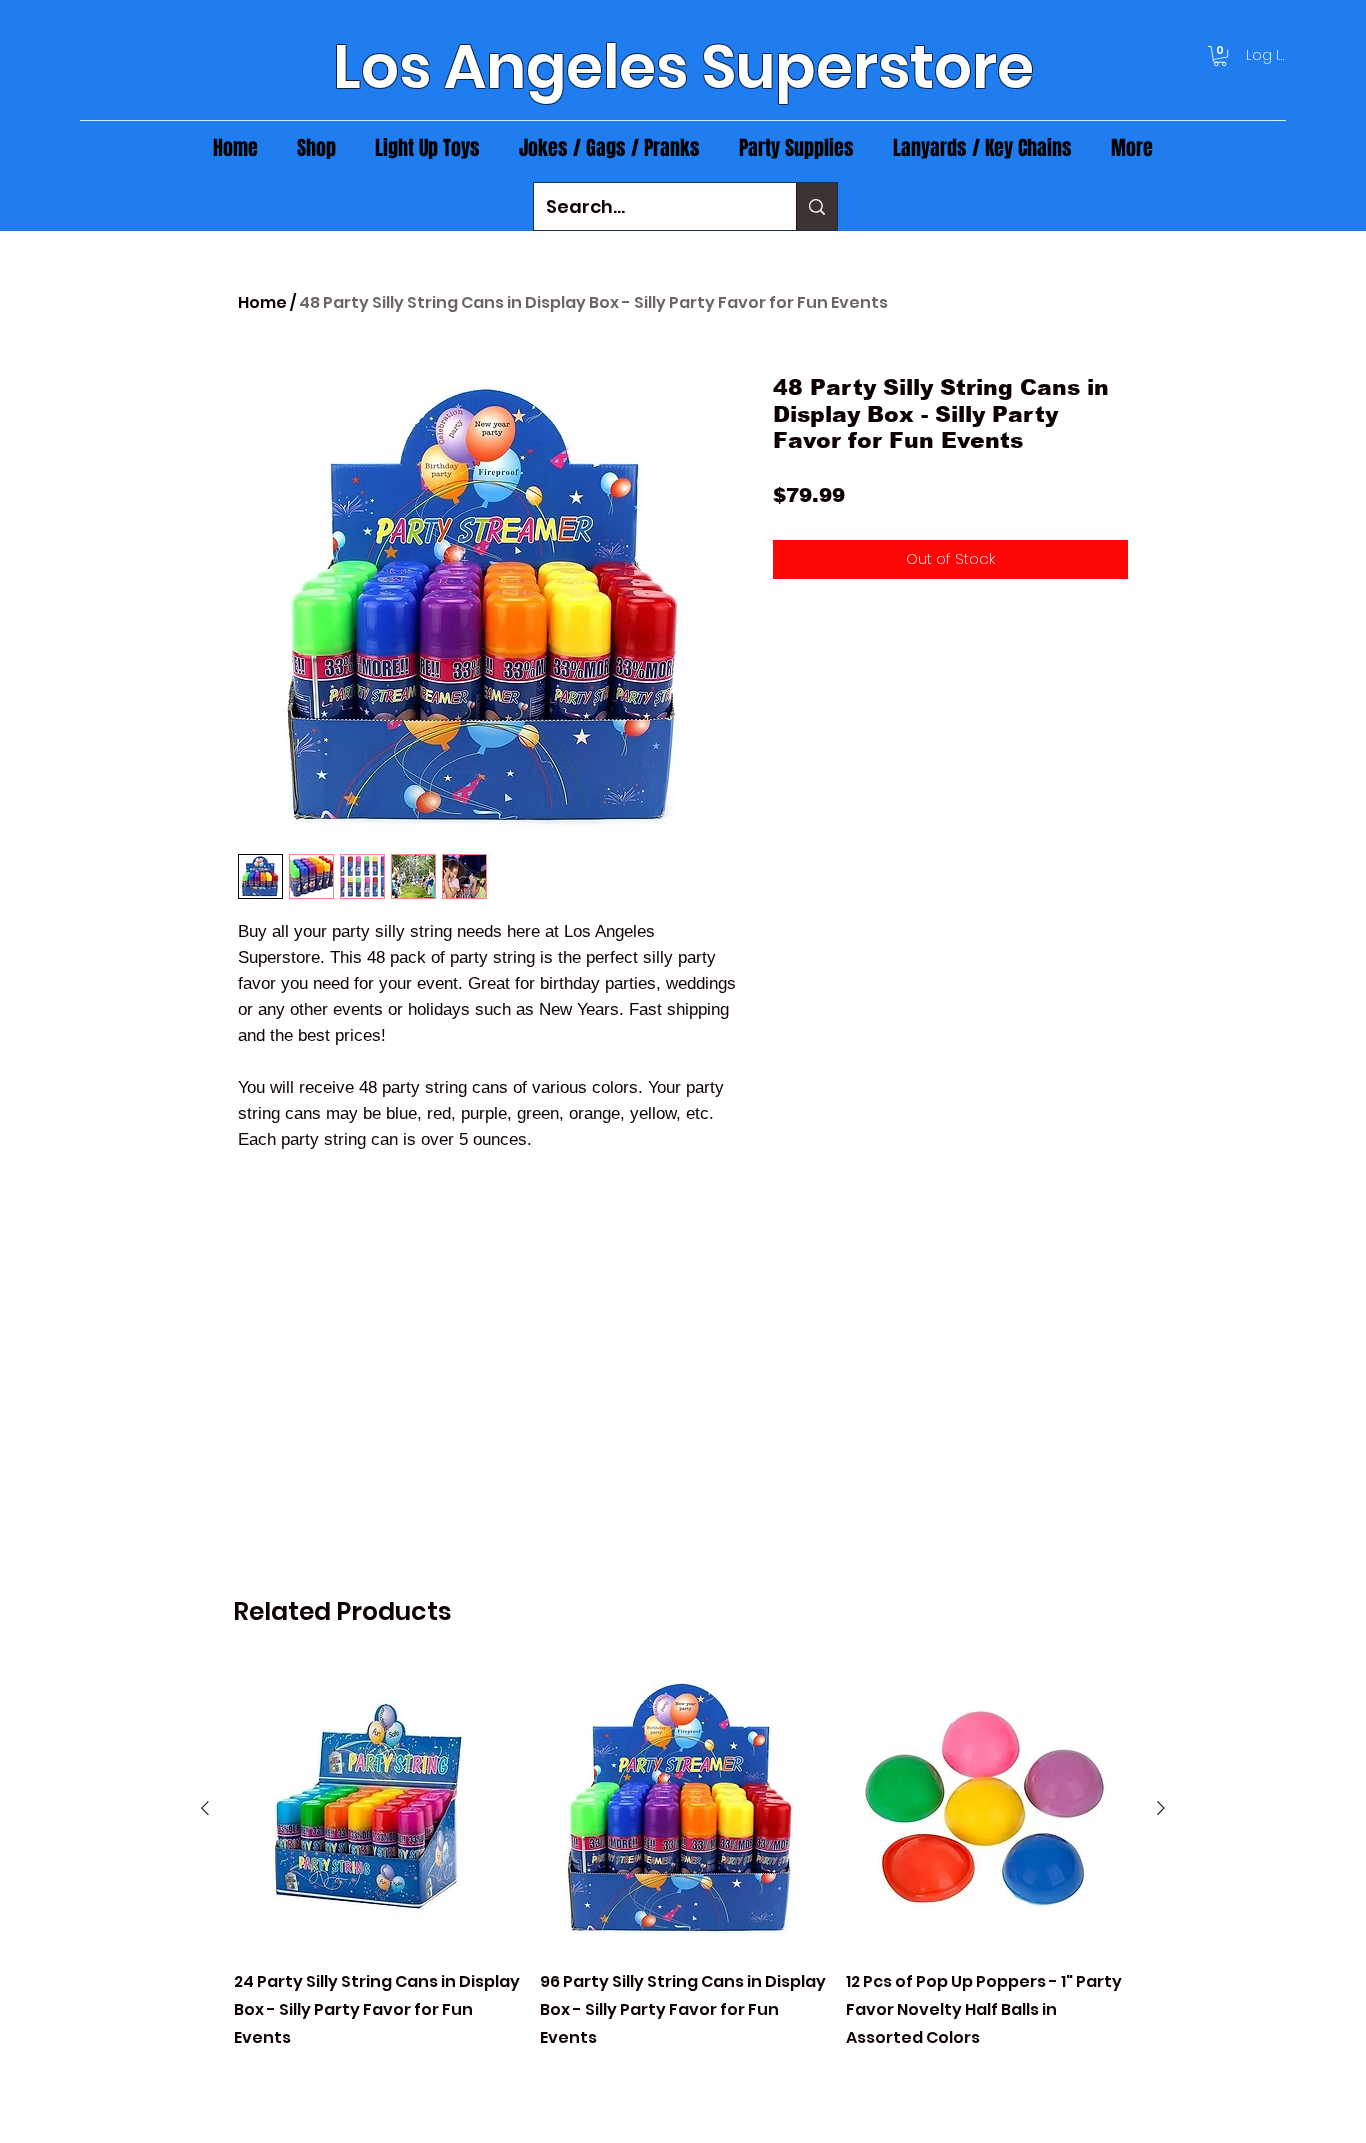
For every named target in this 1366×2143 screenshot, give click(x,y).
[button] (1220, 56)
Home (262, 302)
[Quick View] (377, 1809)
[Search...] (816, 206)
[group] (683, 1873)
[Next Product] (1161, 1808)
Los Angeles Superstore (683, 67)
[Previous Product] (205, 1808)
